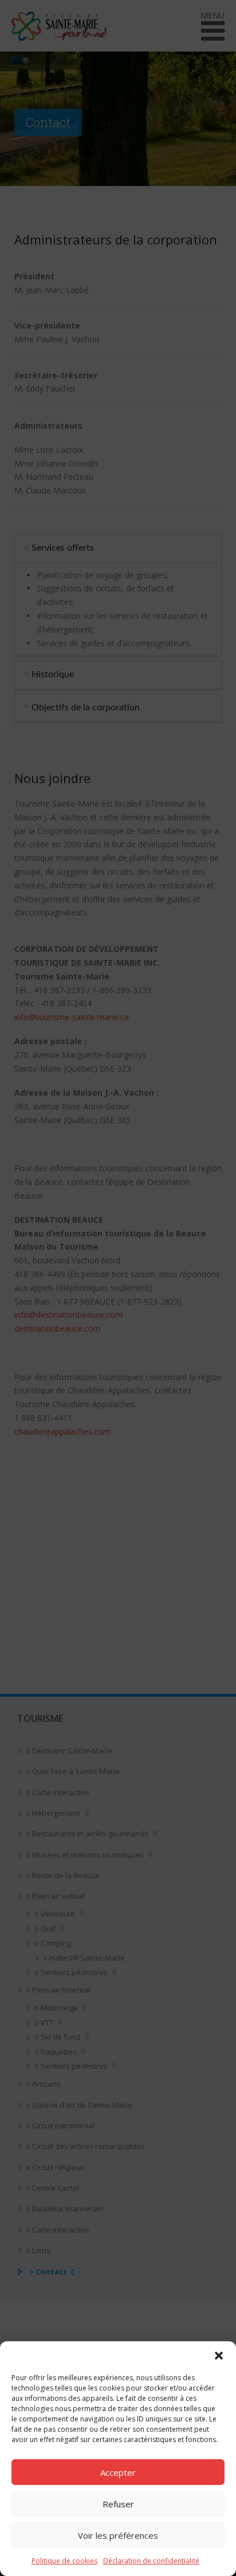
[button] (219, 2356)
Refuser (118, 2504)
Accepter (118, 2472)
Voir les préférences (118, 2535)
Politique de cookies (64, 2561)
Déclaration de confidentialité (151, 2561)
